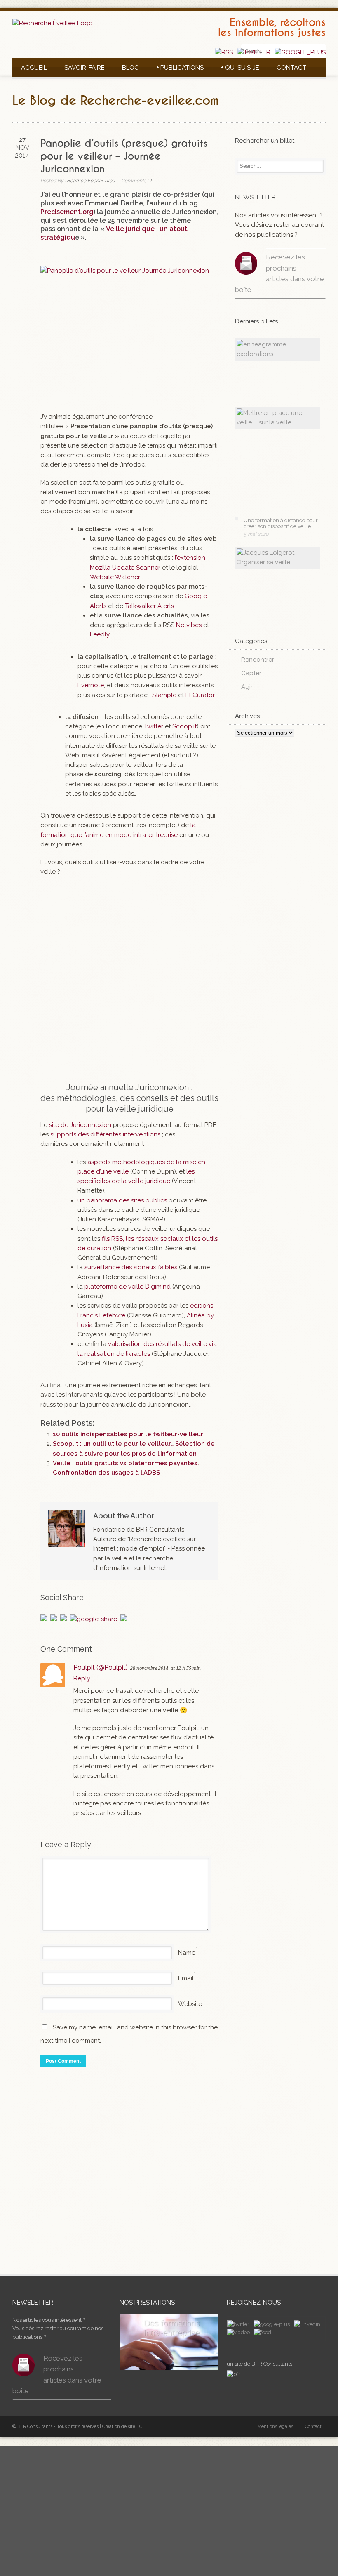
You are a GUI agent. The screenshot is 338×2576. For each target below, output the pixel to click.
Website (190, 2004)
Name (187, 1953)
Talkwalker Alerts (149, 606)
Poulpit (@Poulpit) (101, 1667)
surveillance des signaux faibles (131, 1267)
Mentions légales (275, 2426)
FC (139, 2426)
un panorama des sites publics (122, 1200)
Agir (247, 687)
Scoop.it (184, 726)
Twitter (154, 726)
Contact (291, 68)
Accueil (34, 68)
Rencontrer (258, 660)
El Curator (200, 695)
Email (186, 1978)
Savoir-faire (84, 68)
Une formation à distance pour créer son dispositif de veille (281, 523)
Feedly (100, 634)
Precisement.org (67, 212)
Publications (180, 68)
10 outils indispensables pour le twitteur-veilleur (128, 1434)
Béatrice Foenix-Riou (91, 181)
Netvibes (189, 625)
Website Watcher (115, 577)
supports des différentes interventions (105, 1134)
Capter (251, 673)
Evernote (91, 685)
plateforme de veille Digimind (128, 1287)
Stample (164, 695)
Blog (130, 68)
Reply (82, 1678)
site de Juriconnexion (79, 1125)
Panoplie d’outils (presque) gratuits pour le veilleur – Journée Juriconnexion (124, 156)
